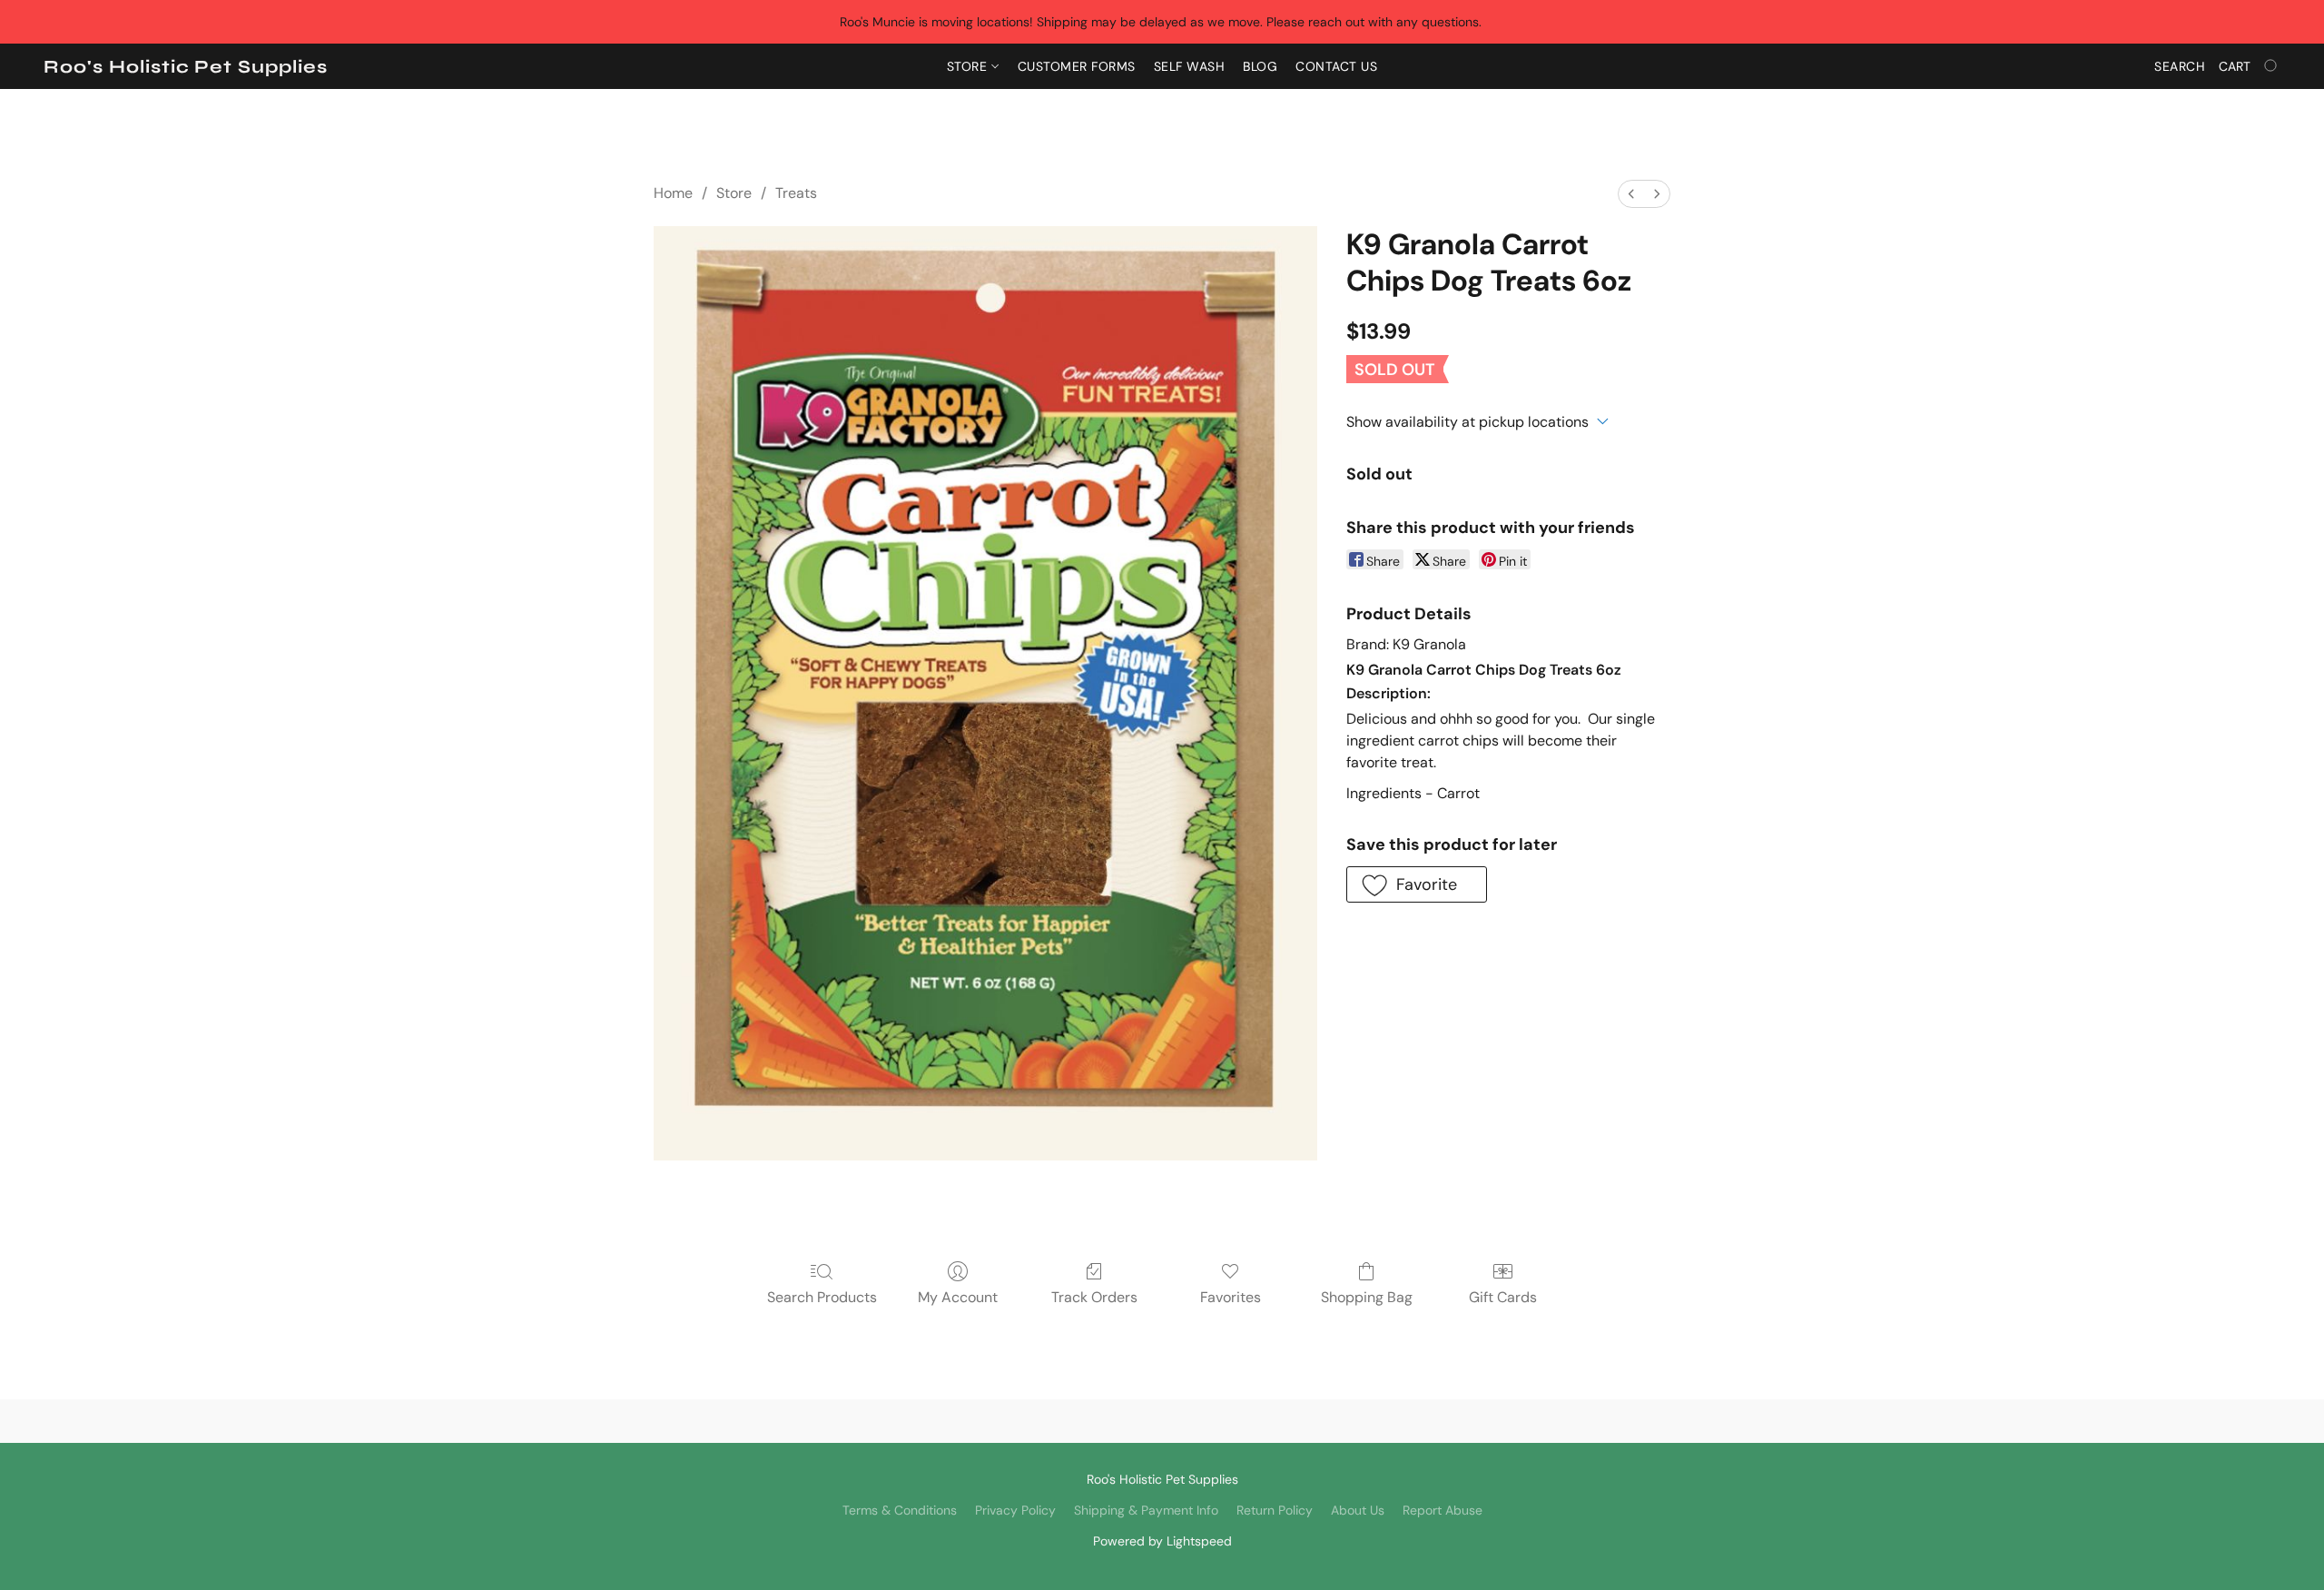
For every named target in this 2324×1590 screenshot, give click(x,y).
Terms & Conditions (900, 1510)
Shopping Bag (1367, 1297)
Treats (796, 193)
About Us (1358, 1510)
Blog (1260, 66)
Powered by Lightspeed (1162, 1541)
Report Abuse (1443, 1510)
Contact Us (1336, 66)
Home (673, 193)
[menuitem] (1631, 194)
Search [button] (2180, 66)
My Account (958, 1297)
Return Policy (1275, 1510)
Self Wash (1190, 66)
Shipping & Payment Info (1146, 1510)
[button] (186, 67)
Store (969, 66)
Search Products (822, 1297)
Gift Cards (1503, 1297)
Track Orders (1094, 1297)
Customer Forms (1077, 66)
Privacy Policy (1015, 1510)
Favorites (1231, 1297)
